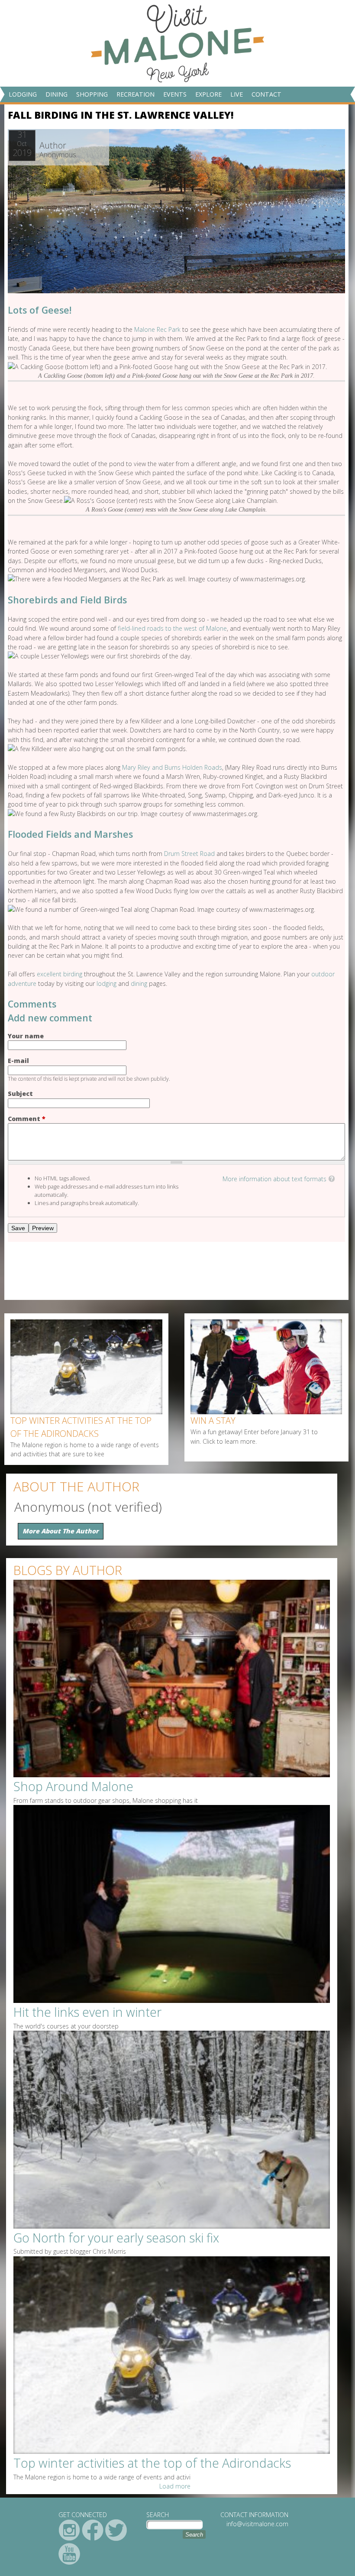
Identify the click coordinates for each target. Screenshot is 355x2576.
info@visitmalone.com (257, 2524)
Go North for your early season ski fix (116, 2238)
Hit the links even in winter (87, 2012)
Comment (27, 1119)
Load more (175, 2486)
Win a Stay (213, 1421)
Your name (26, 1036)
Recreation (136, 94)
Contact (266, 94)
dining (139, 983)
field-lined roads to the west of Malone (172, 628)
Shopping (92, 94)
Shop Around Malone (73, 1786)
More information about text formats (274, 1179)
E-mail (18, 1061)
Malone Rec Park (157, 329)
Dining (56, 94)
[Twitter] (116, 2530)
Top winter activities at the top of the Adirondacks (81, 1427)
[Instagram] (69, 2530)
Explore (208, 94)
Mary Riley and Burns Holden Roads (172, 767)
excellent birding (60, 974)
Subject (20, 1094)
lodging (106, 983)
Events (175, 94)
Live (237, 94)
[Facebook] (93, 2530)
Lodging (23, 94)
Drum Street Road (189, 854)
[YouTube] (69, 2554)
